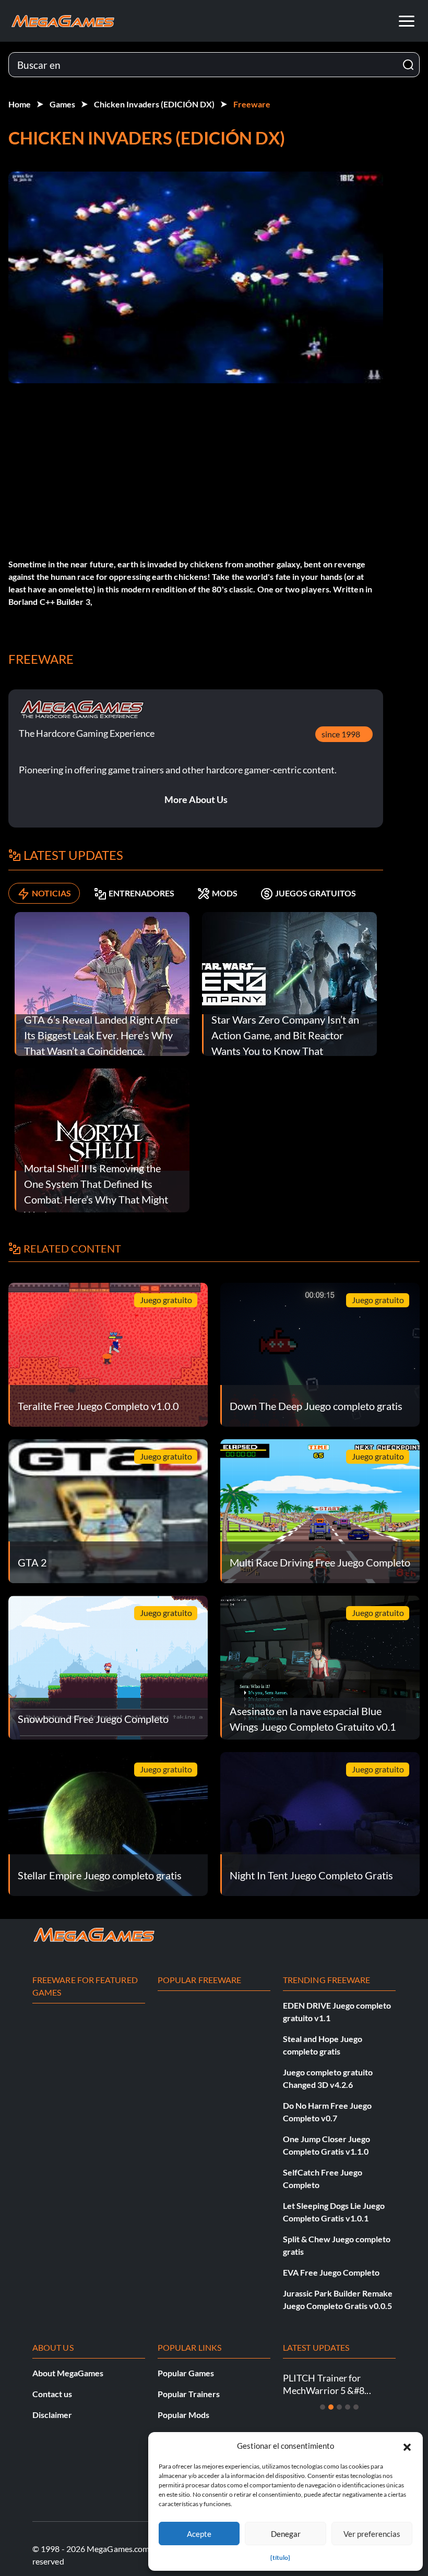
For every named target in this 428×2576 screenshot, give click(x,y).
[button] (407, 2446)
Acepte (199, 2534)
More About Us (196, 799)
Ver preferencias (372, 2534)
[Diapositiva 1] (323, 2407)
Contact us (52, 2394)
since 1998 (341, 734)
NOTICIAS (51, 893)
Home (20, 104)
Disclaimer (52, 2415)
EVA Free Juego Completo (331, 2272)
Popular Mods (183, 2415)
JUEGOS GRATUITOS (316, 893)
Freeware (252, 104)
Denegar (286, 2534)
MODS (225, 893)
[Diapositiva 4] (348, 2407)
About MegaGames (68, 2373)
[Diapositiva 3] (339, 2407)
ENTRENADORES (141, 893)
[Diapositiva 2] (331, 2407)
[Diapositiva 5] (356, 2407)
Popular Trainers (189, 2394)
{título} (280, 2557)
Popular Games (186, 2373)
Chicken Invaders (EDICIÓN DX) (154, 104)
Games (62, 104)
